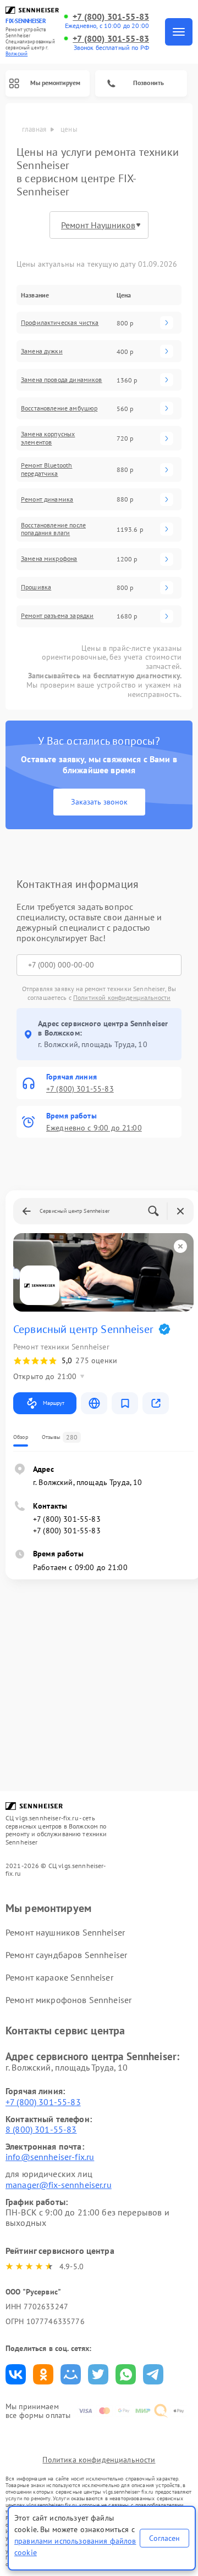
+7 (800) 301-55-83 (111, 17)
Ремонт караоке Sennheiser (59, 1977)
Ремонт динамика (47, 499)
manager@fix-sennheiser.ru (59, 2185)
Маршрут (54, 1403)
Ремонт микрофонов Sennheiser (68, 2000)
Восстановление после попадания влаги (53, 529)
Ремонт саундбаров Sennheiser (66, 1955)
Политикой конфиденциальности (122, 997)
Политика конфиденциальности (99, 2460)
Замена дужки (42, 351)
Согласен (164, 2538)
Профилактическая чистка (60, 323)
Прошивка (36, 587)
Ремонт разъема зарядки (57, 616)
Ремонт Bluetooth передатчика (46, 469)
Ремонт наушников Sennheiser (65, 1932)
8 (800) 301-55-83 (41, 2129)
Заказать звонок (99, 802)
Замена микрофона (49, 559)
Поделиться (16, 2374)
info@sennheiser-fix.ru (50, 2157)
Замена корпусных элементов (48, 438)
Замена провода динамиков (62, 380)
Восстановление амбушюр (59, 408)
